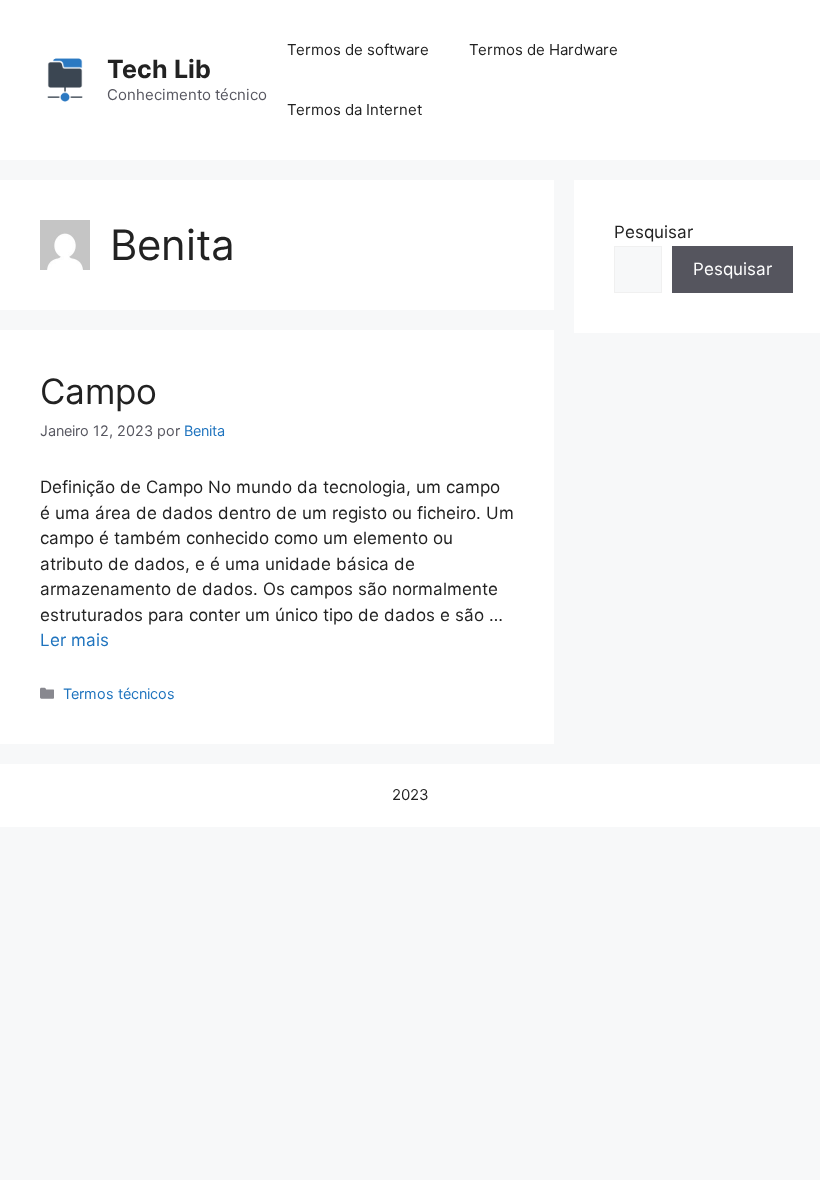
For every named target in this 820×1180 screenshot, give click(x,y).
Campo (98, 391)
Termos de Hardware (543, 49)
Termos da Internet (354, 109)
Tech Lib (159, 69)
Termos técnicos (119, 693)
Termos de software (358, 49)
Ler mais (74, 640)
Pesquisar (653, 232)
